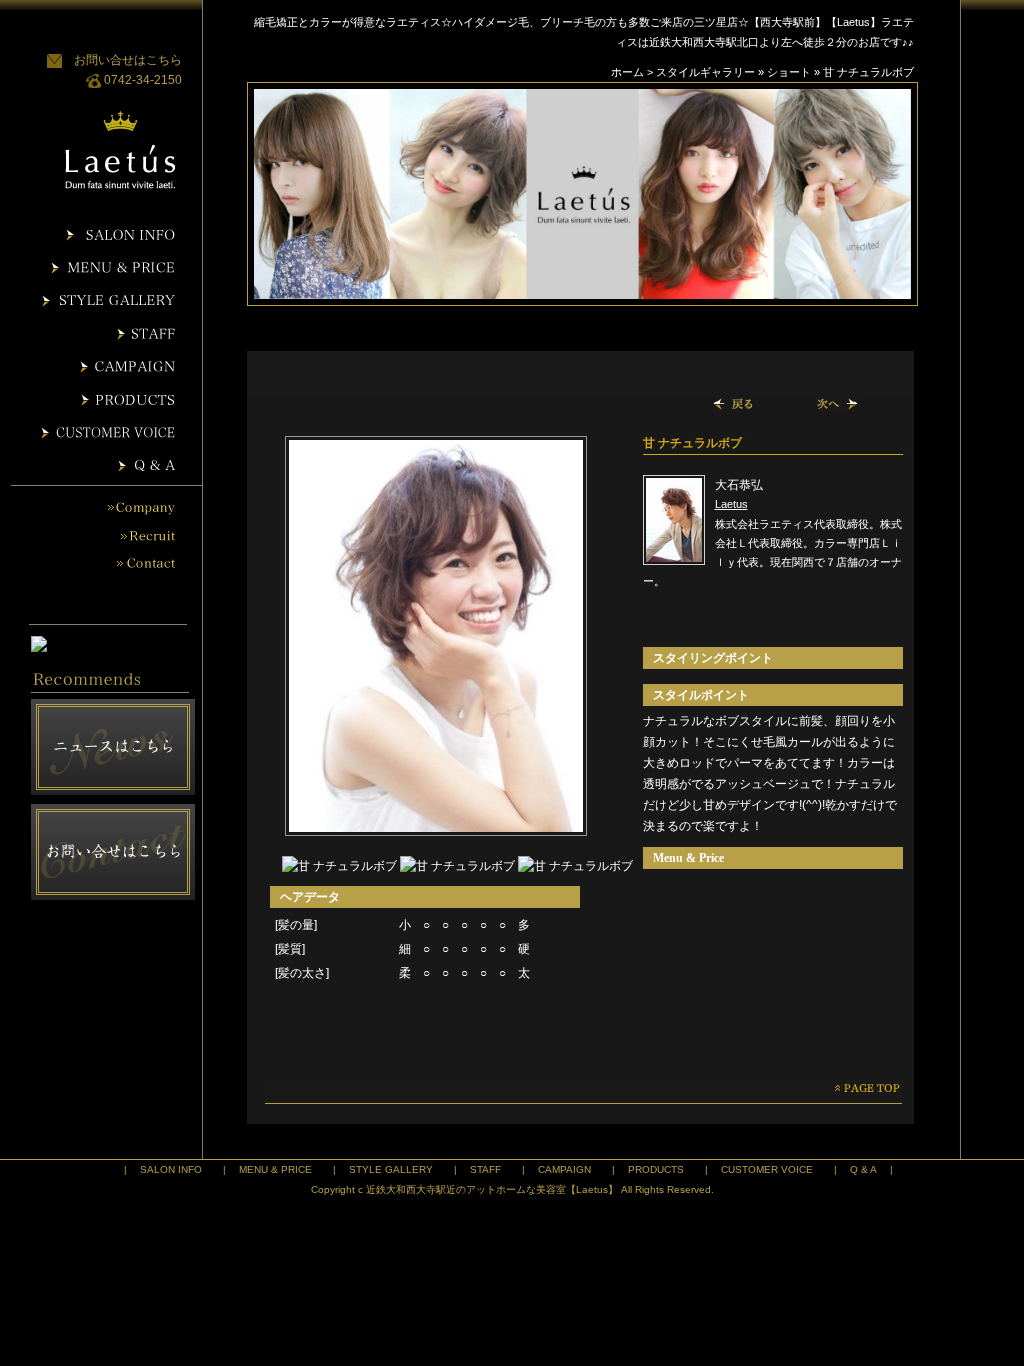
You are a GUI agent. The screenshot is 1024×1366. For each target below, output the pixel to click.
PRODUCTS (656, 1169)
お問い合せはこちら (128, 60)
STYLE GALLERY (391, 1169)
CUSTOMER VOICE (767, 1169)
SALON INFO (171, 1169)
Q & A (863, 1169)
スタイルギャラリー (705, 72)
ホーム (627, 72)
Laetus (731, 504)
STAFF (485, 1169)
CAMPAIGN (564, 1169)
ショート (789, 72)
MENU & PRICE (275, 1169)
